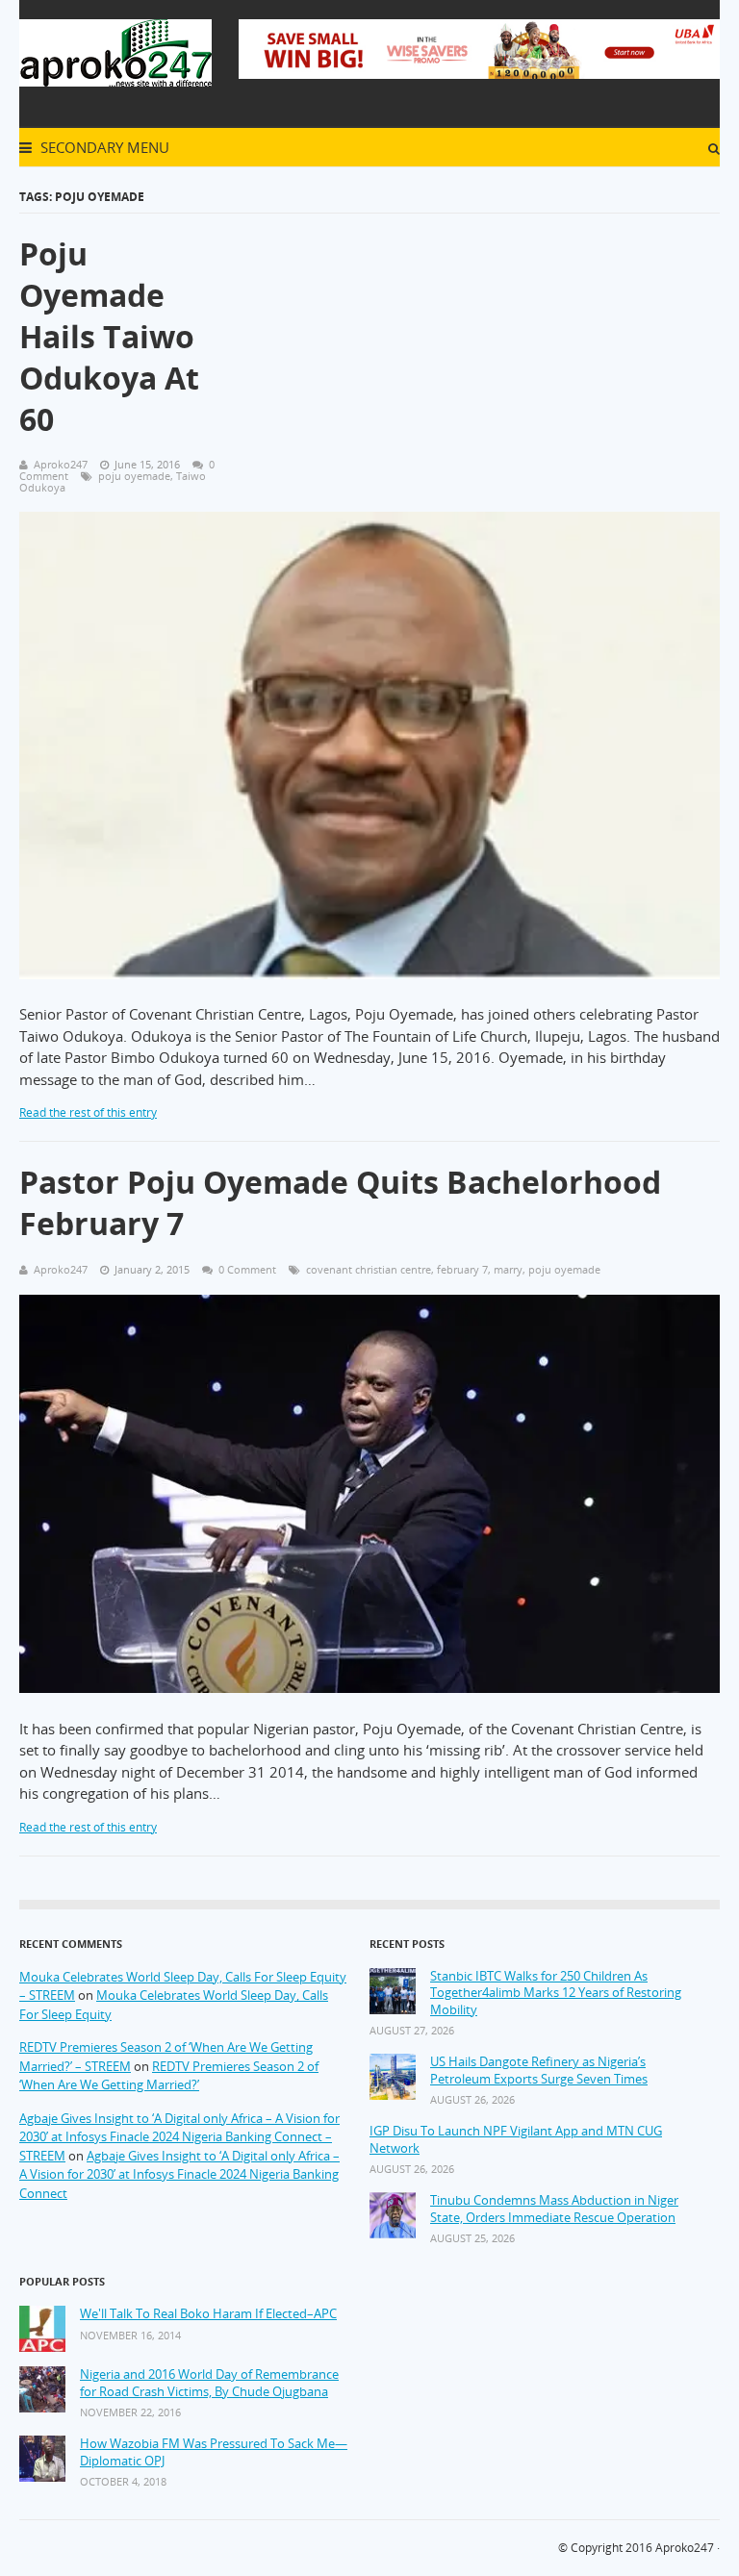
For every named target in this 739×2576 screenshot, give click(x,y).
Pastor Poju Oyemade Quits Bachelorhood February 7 (340, 1202)
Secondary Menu (103, 147)
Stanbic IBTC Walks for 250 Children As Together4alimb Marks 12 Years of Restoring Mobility (556, 1993)
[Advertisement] (489, 345)
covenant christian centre (369, 1269)
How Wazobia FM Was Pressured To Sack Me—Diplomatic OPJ (214, 2452)
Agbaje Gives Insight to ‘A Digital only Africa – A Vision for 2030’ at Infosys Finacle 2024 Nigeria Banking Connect (179, 2174)
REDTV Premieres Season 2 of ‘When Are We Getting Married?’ (169, 2076)
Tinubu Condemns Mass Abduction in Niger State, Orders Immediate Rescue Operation (554, 2209)
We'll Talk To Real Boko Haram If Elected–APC (208, 2314)
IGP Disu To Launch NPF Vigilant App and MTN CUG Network (516, 2140)
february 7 (462, 1269)
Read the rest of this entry (88, 1112)
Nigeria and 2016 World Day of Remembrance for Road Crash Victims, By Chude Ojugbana (209, 2383)
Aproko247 (685, 2548)
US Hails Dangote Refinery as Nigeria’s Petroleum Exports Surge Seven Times (539, 2071)
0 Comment (247, 1269)
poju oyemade (134, 476)
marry (508, 1269)
